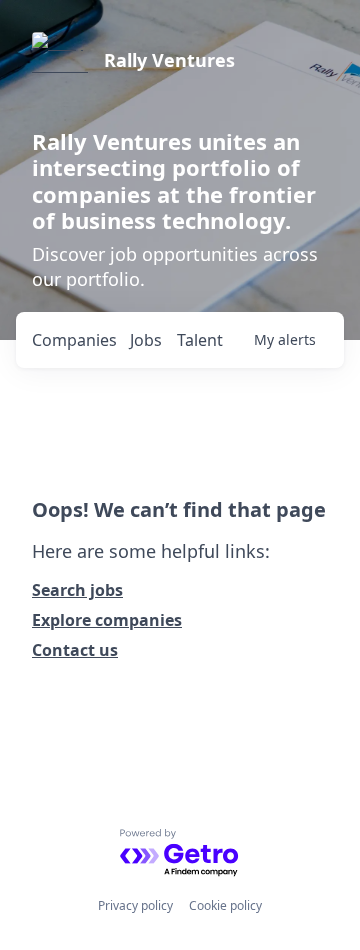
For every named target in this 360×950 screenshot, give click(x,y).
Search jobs (77, 590)
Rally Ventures (169, 60)
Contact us (75, 650)
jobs (146, 340)
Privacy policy (135, 905)
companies (74, 340)
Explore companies (107, 620)
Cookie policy (225, 905)
